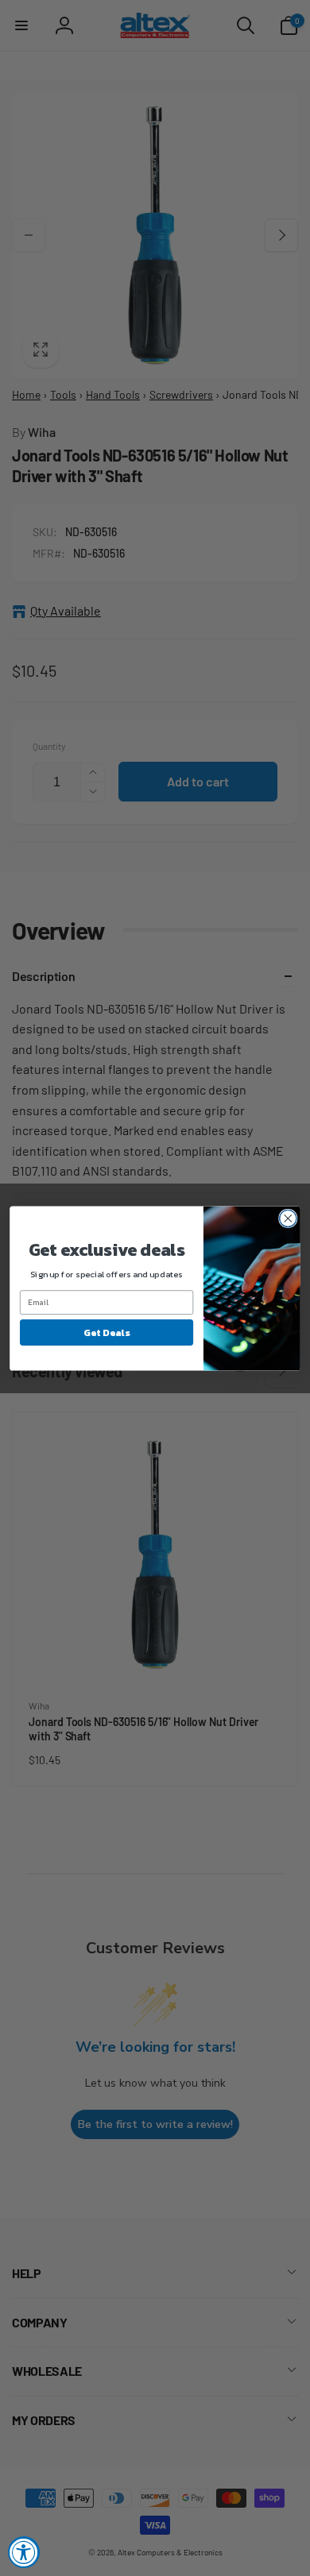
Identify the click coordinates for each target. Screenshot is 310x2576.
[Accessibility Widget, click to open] (24, 2552)
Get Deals (106, 1332)
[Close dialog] (288, 1218)
